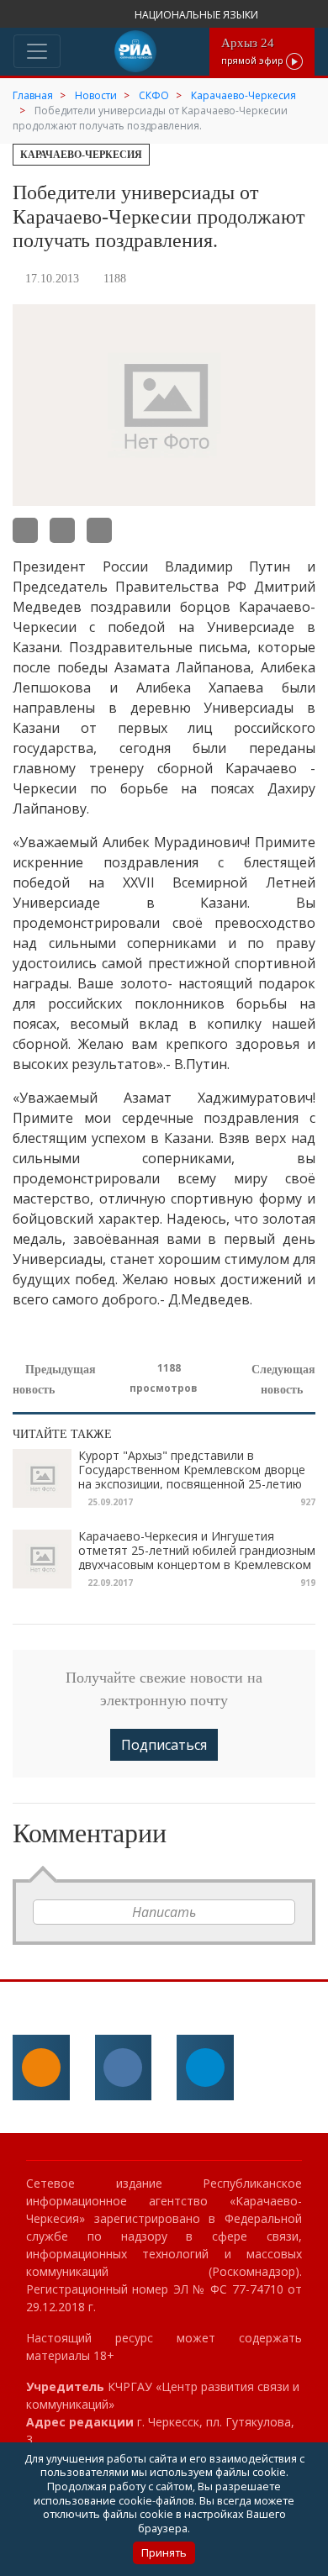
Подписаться (164, 1745)
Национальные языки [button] (198, 15)
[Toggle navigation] (37, 51)
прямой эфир (254, 51)
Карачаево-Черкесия (81, 155)
